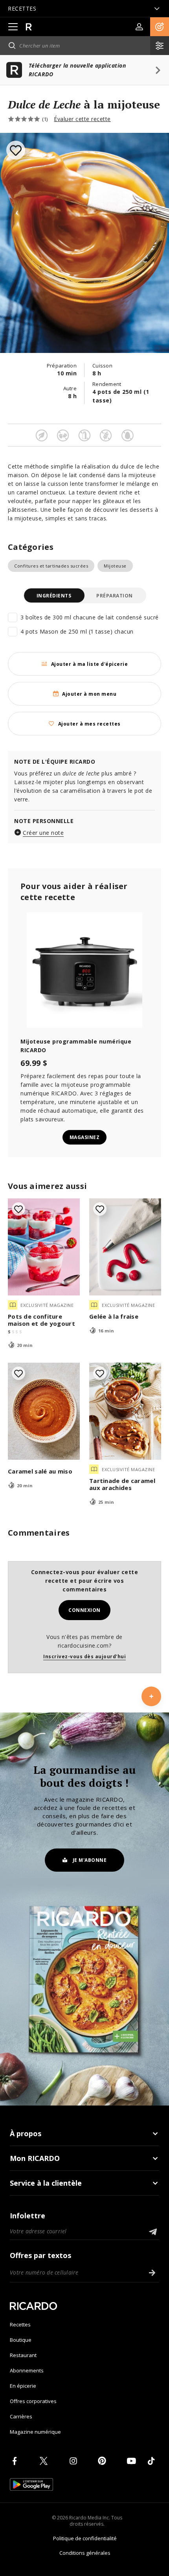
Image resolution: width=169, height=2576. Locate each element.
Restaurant (23, 2355)
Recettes (20, 2324)
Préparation (115, 596)
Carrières (21, 2416)
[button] (160, 27)
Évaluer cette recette (82, 119)
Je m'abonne (90, 1860)
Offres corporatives (33, 2401)
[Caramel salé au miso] (44, 1411)
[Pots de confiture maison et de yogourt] (44, 1247)
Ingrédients (54, 596)
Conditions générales (85, 2553)
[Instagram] (75, 2461)
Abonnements (27, 2370)
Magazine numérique (35, 2432)
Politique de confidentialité (85, 2538)
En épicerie (23, 2386)
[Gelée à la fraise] (125, 1247)
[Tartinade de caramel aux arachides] (125, 1411)
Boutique (21, 2340)
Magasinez (85, 1137)
